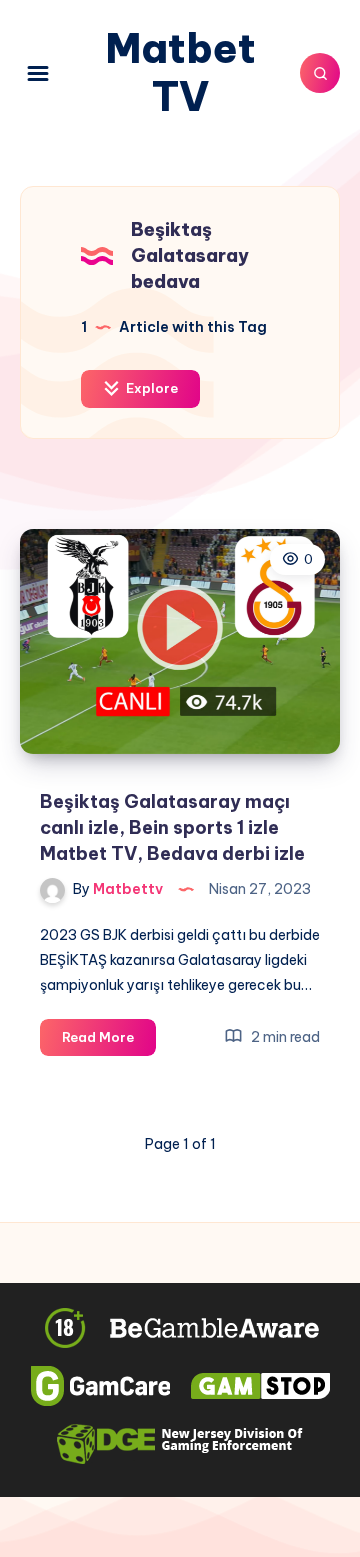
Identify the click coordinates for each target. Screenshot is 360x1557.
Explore (150, 388)
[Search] (320, 73)
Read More (109, 1042)
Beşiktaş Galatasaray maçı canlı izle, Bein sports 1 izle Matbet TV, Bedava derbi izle (172, 827)
